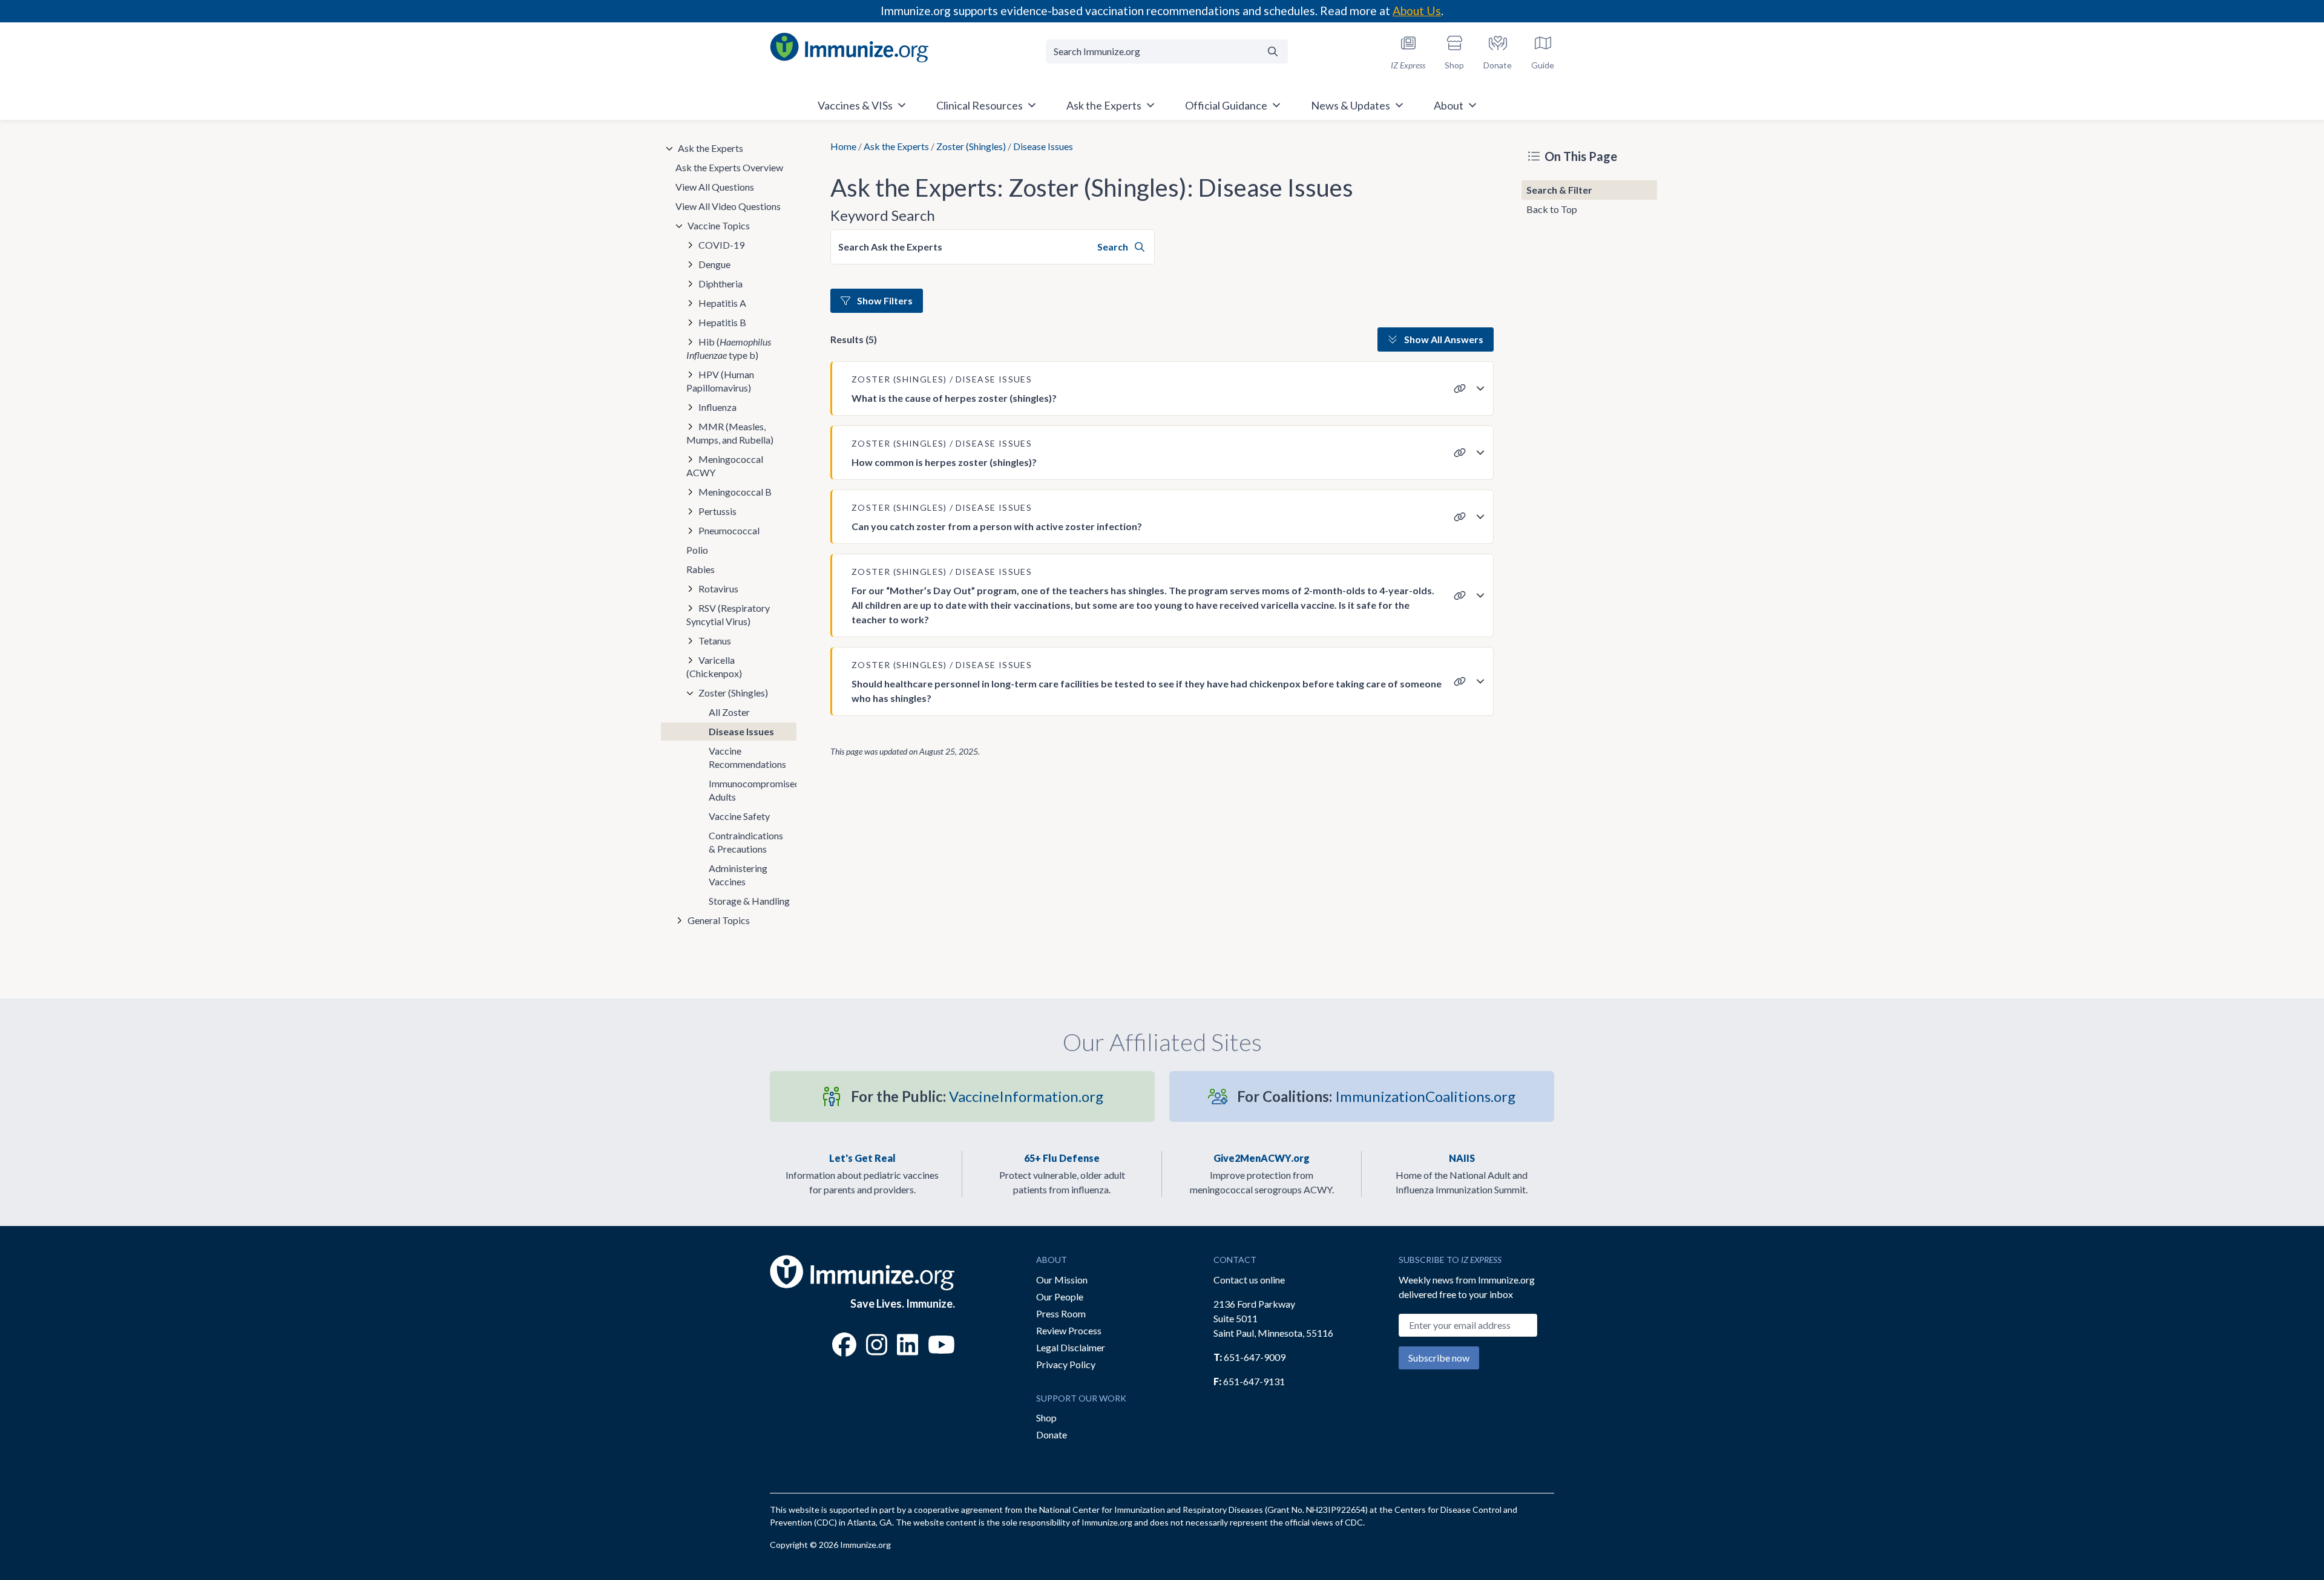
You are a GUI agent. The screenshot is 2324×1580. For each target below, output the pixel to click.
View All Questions (715, 187)
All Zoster (729, 712)
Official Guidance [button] (1226, 105)
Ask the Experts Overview (729, 167)
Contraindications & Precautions (746, 842)
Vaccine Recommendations (747, 757)
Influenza (717, 407)
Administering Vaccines (738, 875)
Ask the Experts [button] (1104, 105)
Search (1114, 247)
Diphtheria (721, 284)
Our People (1060, 1296)
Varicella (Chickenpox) (714, 667)
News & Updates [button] (1351, 105)
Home (843, 146)
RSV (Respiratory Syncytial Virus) (728, 615)
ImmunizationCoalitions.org (1376, 1096)
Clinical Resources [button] (980, 105)
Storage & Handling (749, 901)
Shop (1046, 1418)
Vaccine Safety (739, 816)
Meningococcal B (735, 492)
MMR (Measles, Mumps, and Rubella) (730, 433)
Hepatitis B (722, 322)
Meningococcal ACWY (725, 466)
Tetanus (715, 641)
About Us (1417, 11)
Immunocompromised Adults (753, 790)
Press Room (1061, 1313)
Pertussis (717, 511)
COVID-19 (721, 245)
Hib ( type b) (729, 348)
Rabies (701, 569)
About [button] (1449, 105)
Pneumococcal (729, 530)
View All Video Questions (728, 206)
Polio (697, 550)
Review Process (1069, 1330)
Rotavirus (718, 588)
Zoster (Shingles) (971, 146)
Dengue (714, 264)
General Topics (719, 920)
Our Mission (1062, 1280)
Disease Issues (741, 731)
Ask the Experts (896, 146)
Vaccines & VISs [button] (855, 105)
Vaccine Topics (719, 225)
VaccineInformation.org (977, 1096)
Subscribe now (1439, 1358)
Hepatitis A (722, 303)
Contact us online (1249, 1280)
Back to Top (1552, 209)
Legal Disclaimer (1071, 1347)
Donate (1052, 1434)
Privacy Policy (1066, 1364)
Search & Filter (1559, 190)
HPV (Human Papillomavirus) (720, 381)
